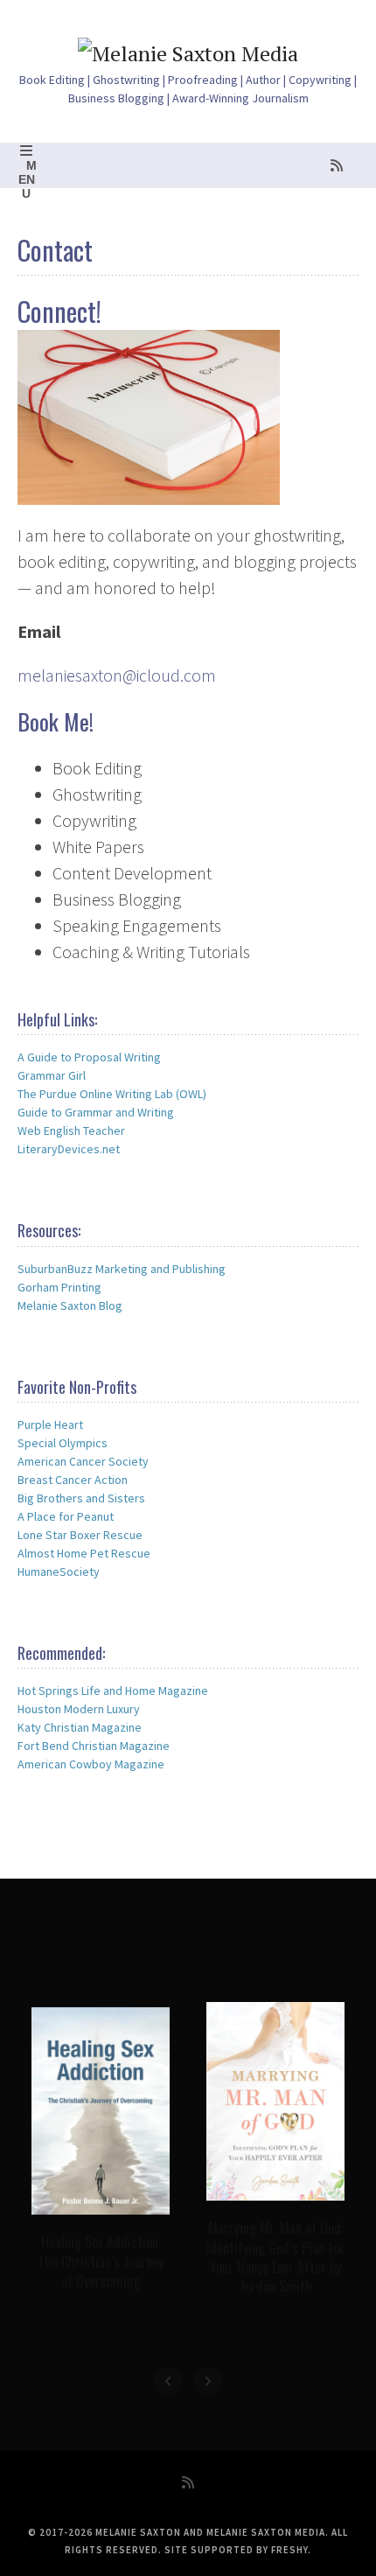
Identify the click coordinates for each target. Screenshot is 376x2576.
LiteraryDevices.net (69, 1149)
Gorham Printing (59, 1287)
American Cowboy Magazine (91, 1764)
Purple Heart (50, 1424)
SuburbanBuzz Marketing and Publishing (122, 1269)
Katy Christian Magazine (80, 1727)
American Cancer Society (83, 1461)
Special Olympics (63, 1443)
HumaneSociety (59, 1571)
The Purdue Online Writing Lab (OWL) (112, 1094)
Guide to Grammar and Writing (96, 1112)
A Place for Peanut (66, 1516)
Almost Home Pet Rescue (84, 1553)
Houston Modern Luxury (79, 1709)
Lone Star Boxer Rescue (80, 1535)
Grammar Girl (52, 1075)
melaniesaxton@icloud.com (117, 675)
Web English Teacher (71, 1130)
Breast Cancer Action (73, 1480)
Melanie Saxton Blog (70, 1305)
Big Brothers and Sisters (81, 1498)
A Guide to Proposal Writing (89, 1057)
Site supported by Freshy (236, 2550)
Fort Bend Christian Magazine (94, 1746)
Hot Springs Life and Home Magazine (113, 1690)
